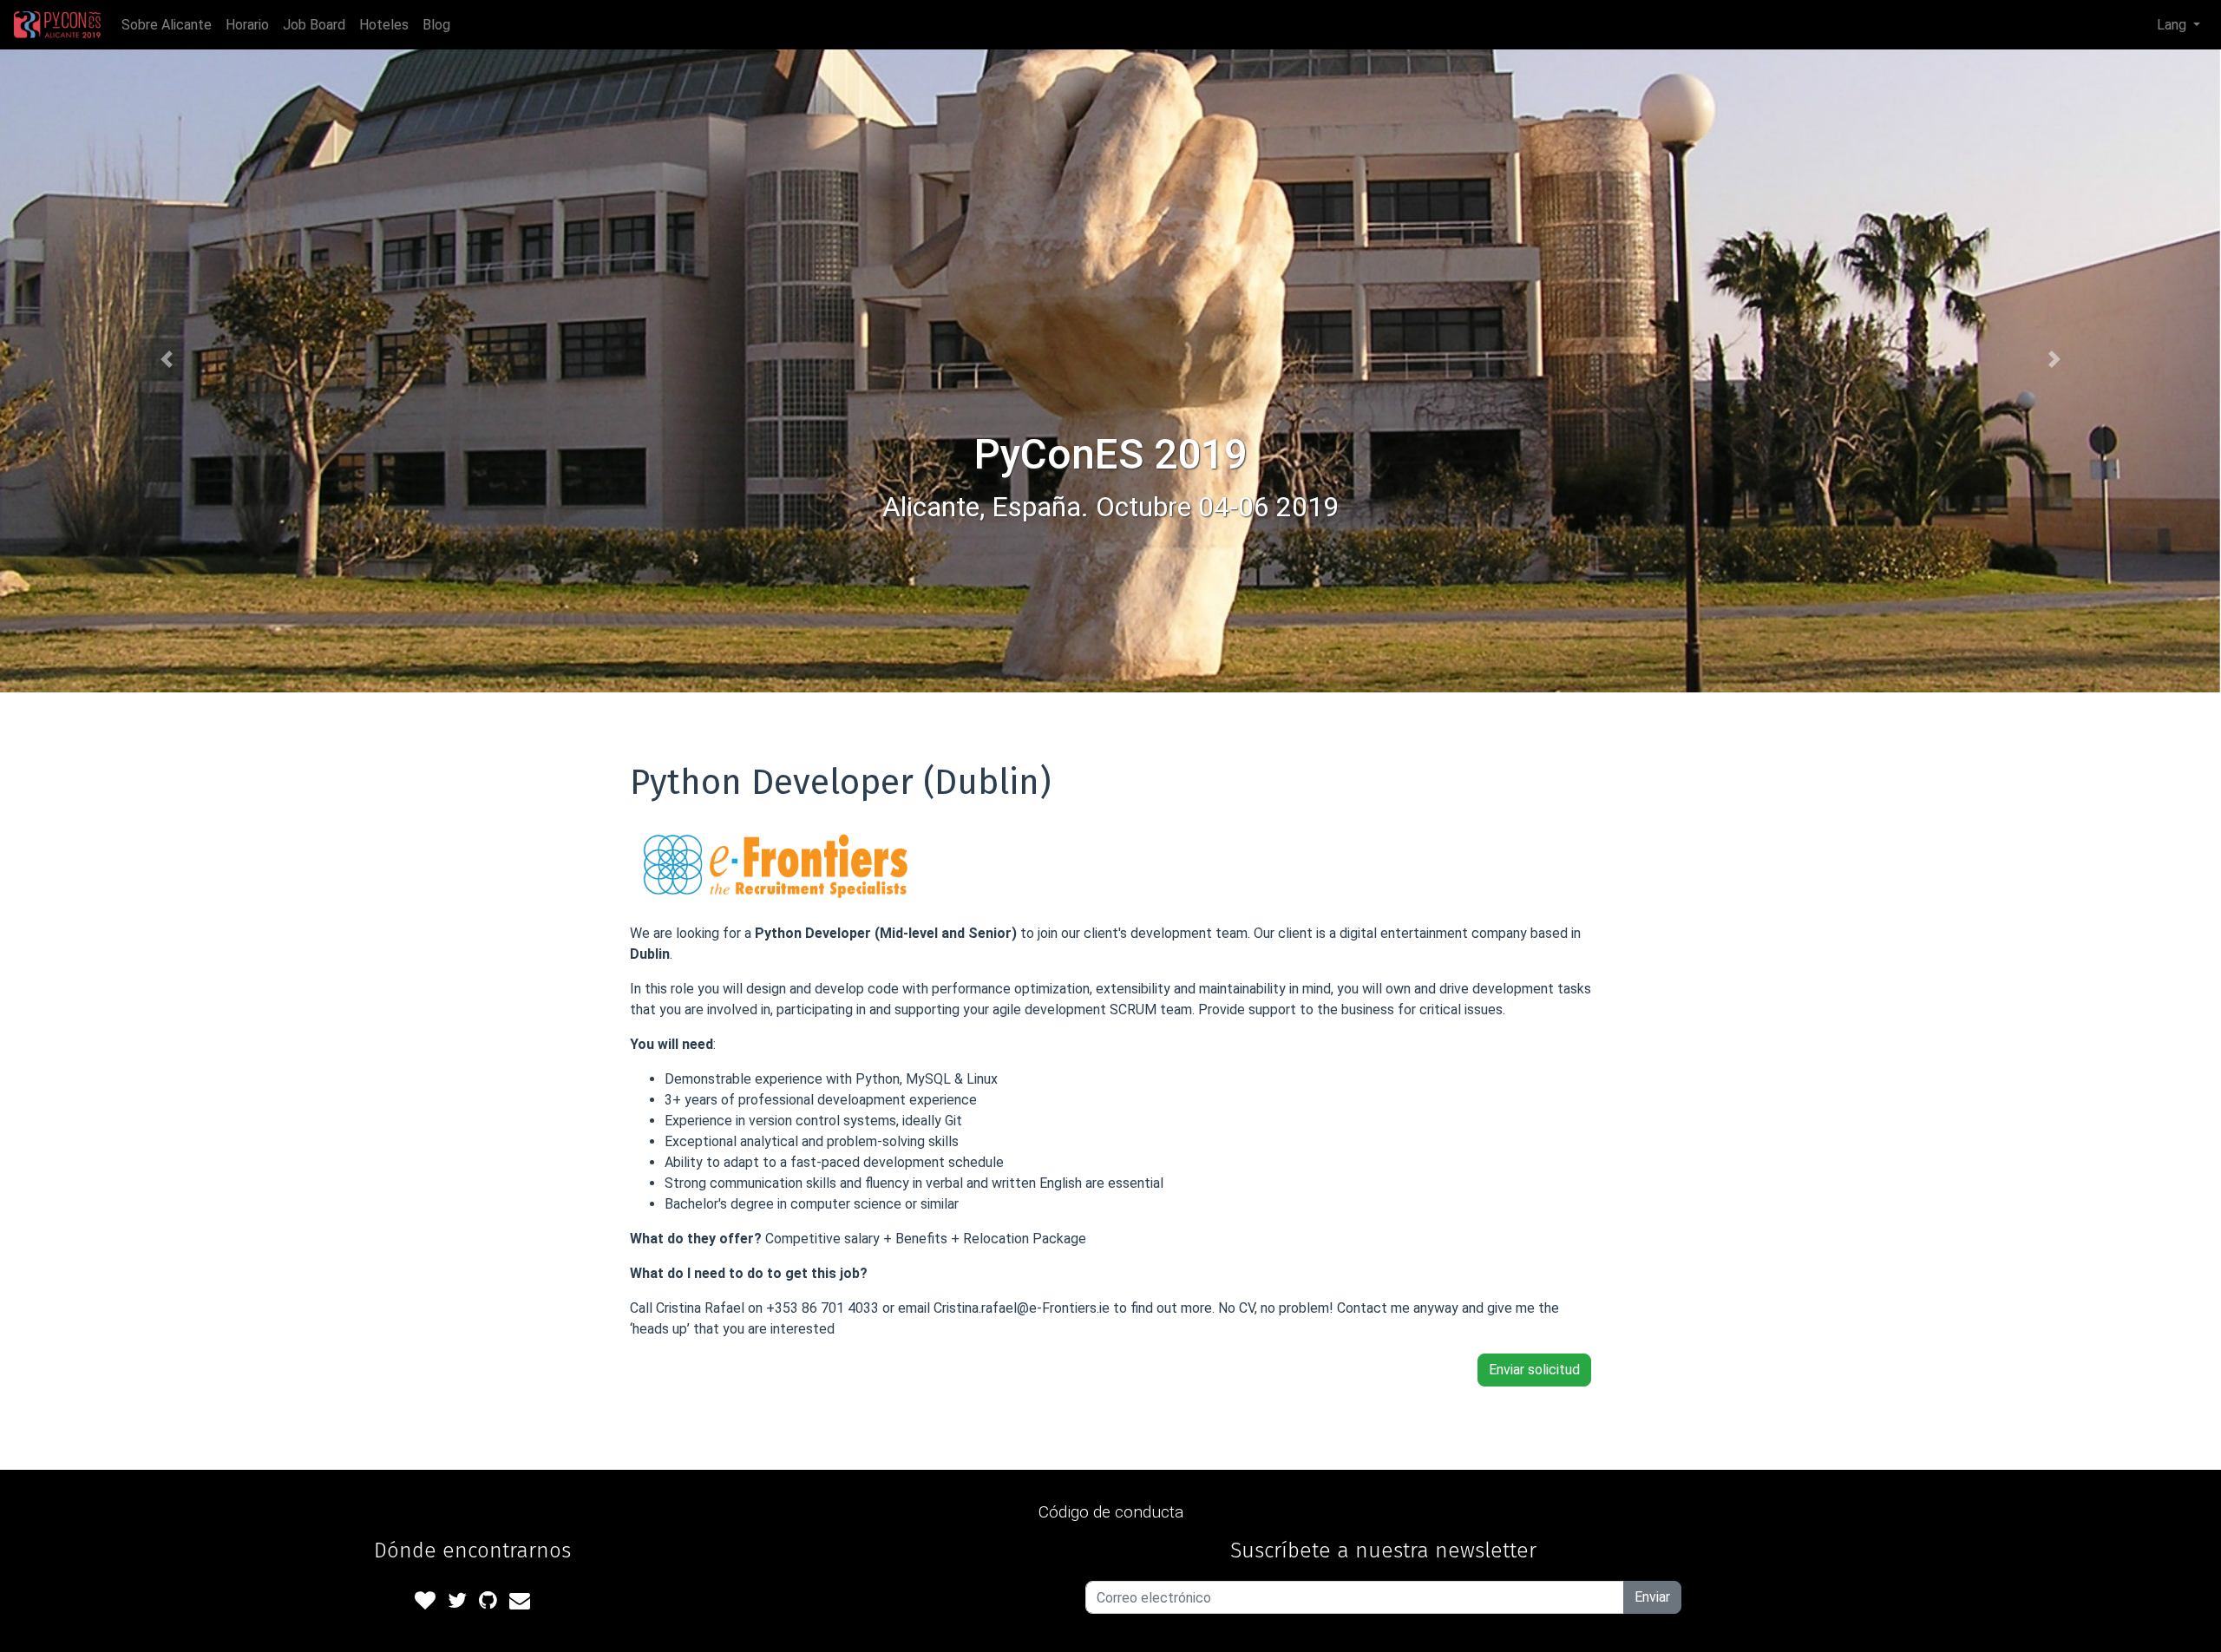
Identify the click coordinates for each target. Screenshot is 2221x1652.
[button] (167, 359)
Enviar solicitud (1534, 1370)
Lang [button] (2173, 25)
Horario (247, 25)
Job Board (314, 25)
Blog (436, 25)
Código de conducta (1111, 1512)
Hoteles (384, 25)
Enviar (1652, 1597)
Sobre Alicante (167, 25)
